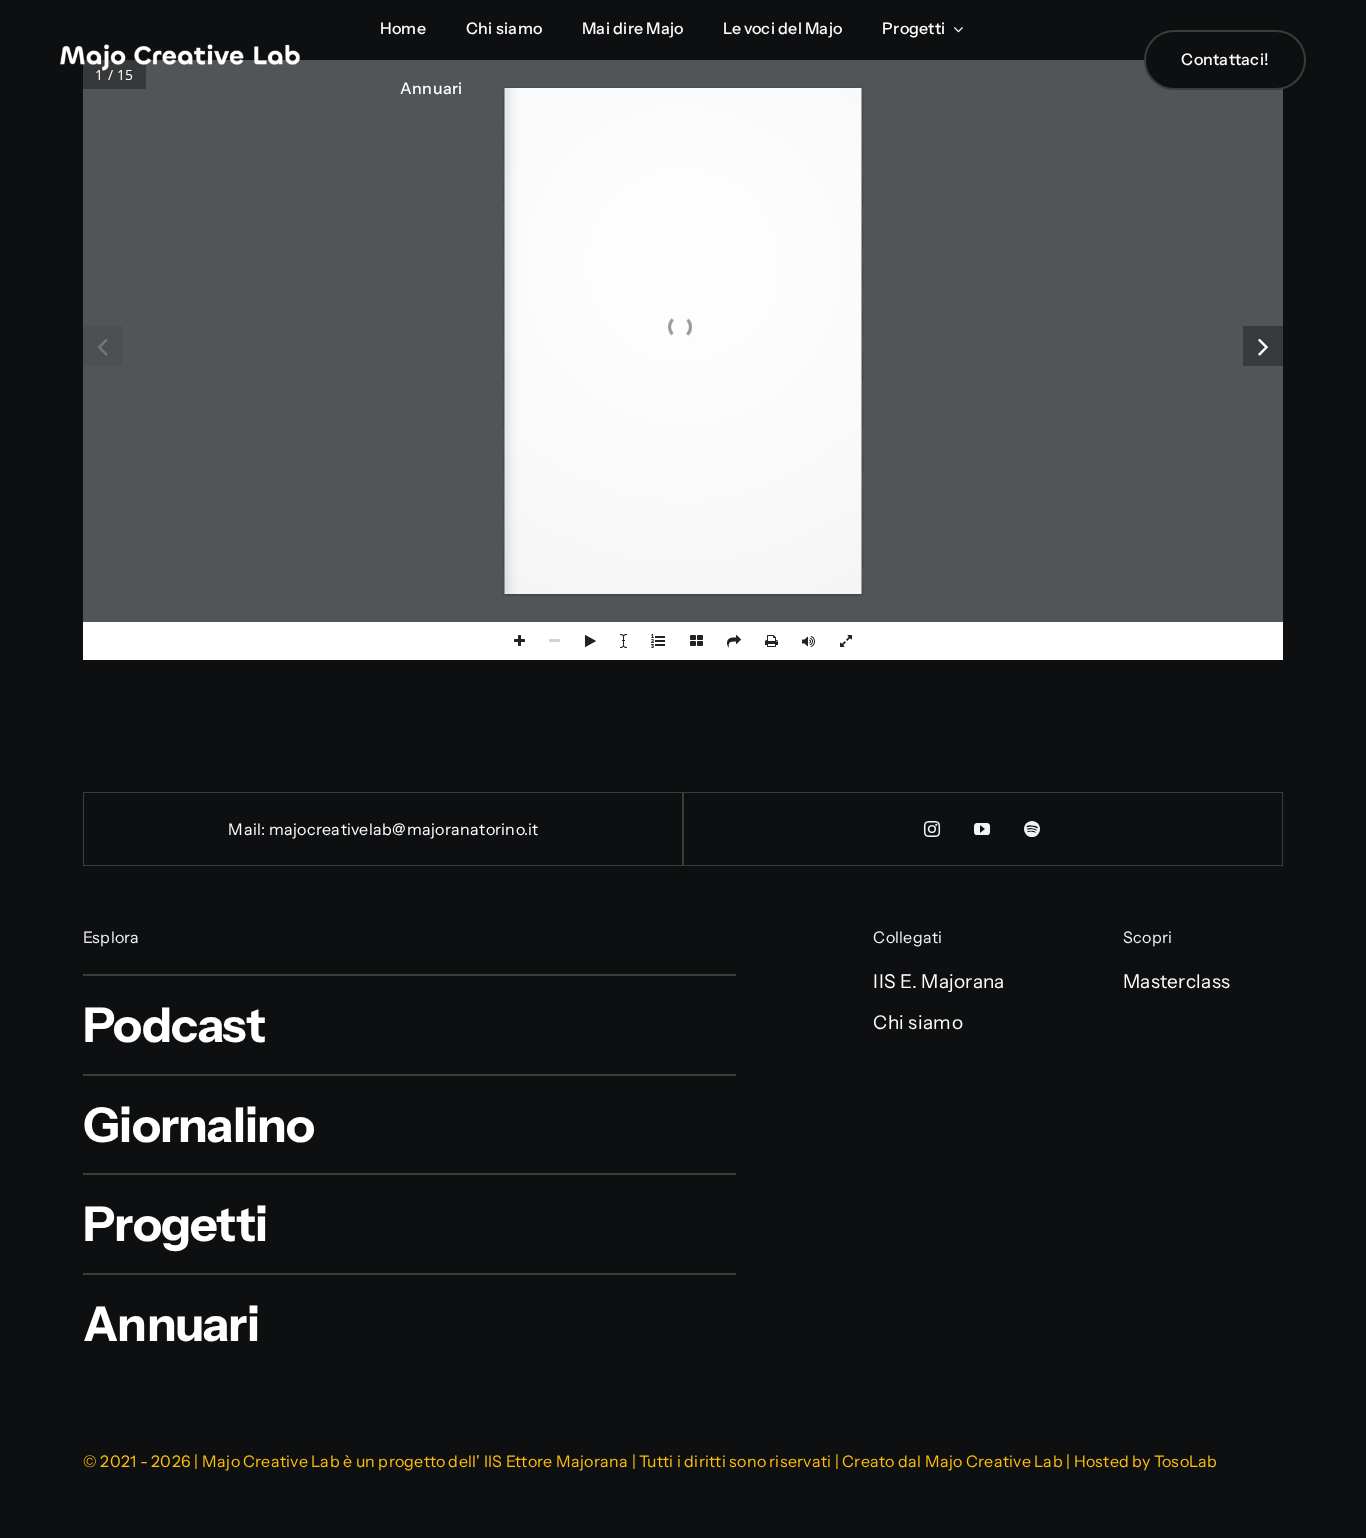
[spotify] (1033, 829)
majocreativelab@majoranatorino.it (404, 829)
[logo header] (180, 53)
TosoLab (1186, 1461)
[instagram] (933, 829)
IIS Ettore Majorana (556, 1461)
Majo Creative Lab (994, 1461)
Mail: (248, 829)
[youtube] (983, 829)
